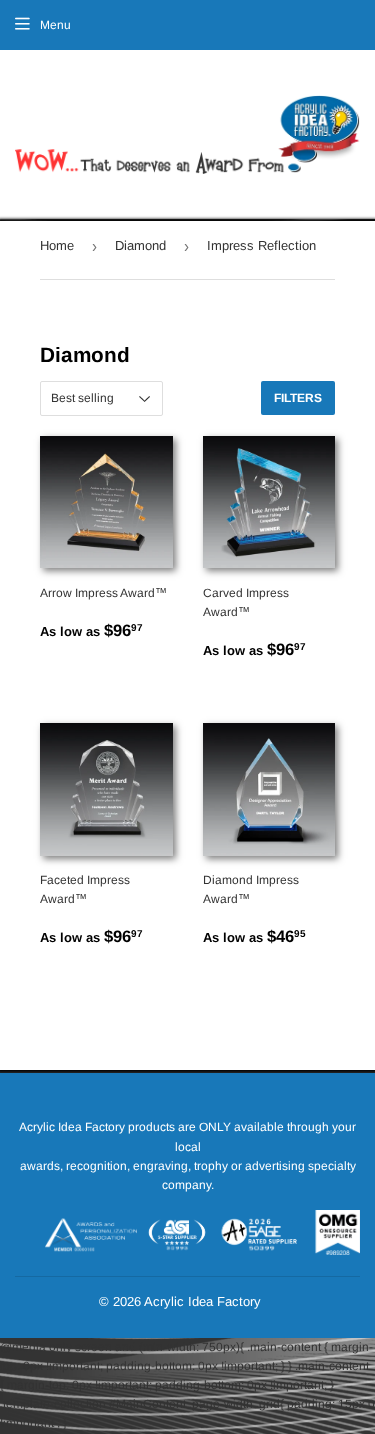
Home (57, 245)
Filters (298, 398)
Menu (55, 25)
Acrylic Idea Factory (202, 1301)
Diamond (140, 245)
